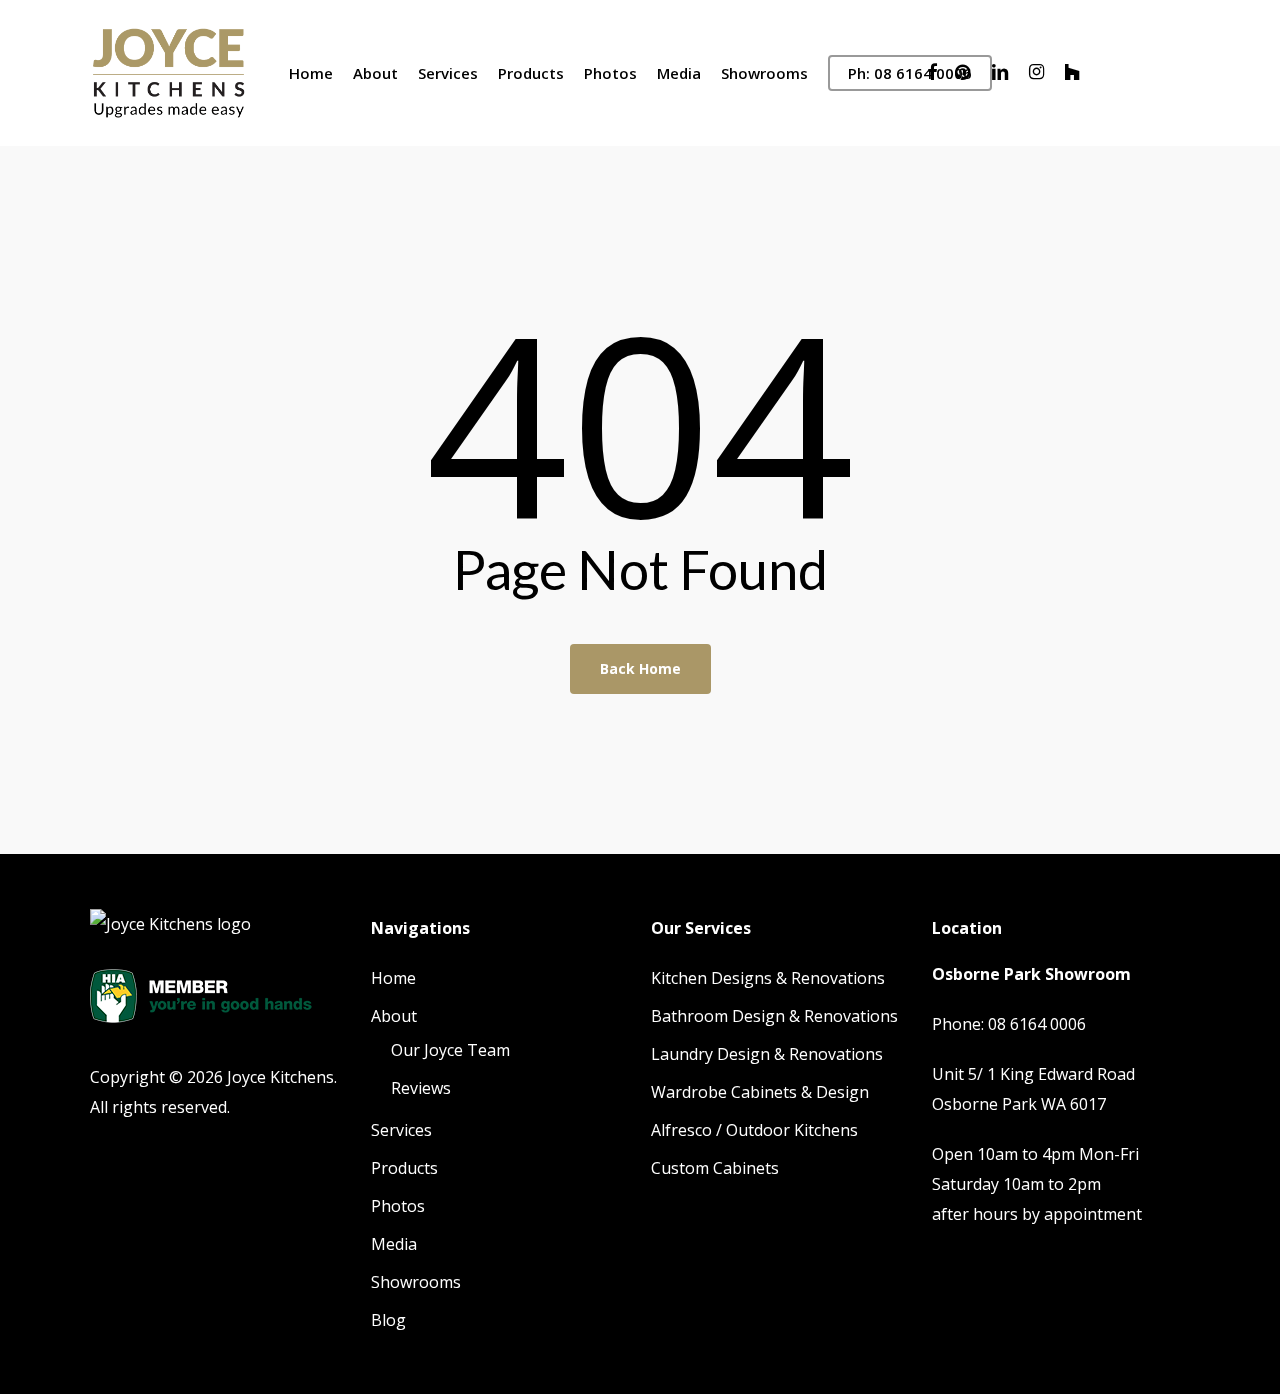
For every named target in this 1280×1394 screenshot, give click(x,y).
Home (393, 978)
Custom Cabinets (715, 1168)
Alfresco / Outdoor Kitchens (754, 1130)
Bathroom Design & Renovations (774, 1016)
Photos (398, 1206)
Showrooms (416, 1282)
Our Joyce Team (450, 1050)
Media (394, 1244)
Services (401, 1130)
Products (404, 1168)
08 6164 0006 (1037, 1024)
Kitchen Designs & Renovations (768, 978)
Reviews (421, 1088)
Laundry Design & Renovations (767, 1054)
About (394, 1016)
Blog (388, 1320)
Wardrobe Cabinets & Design (760, 1092)
